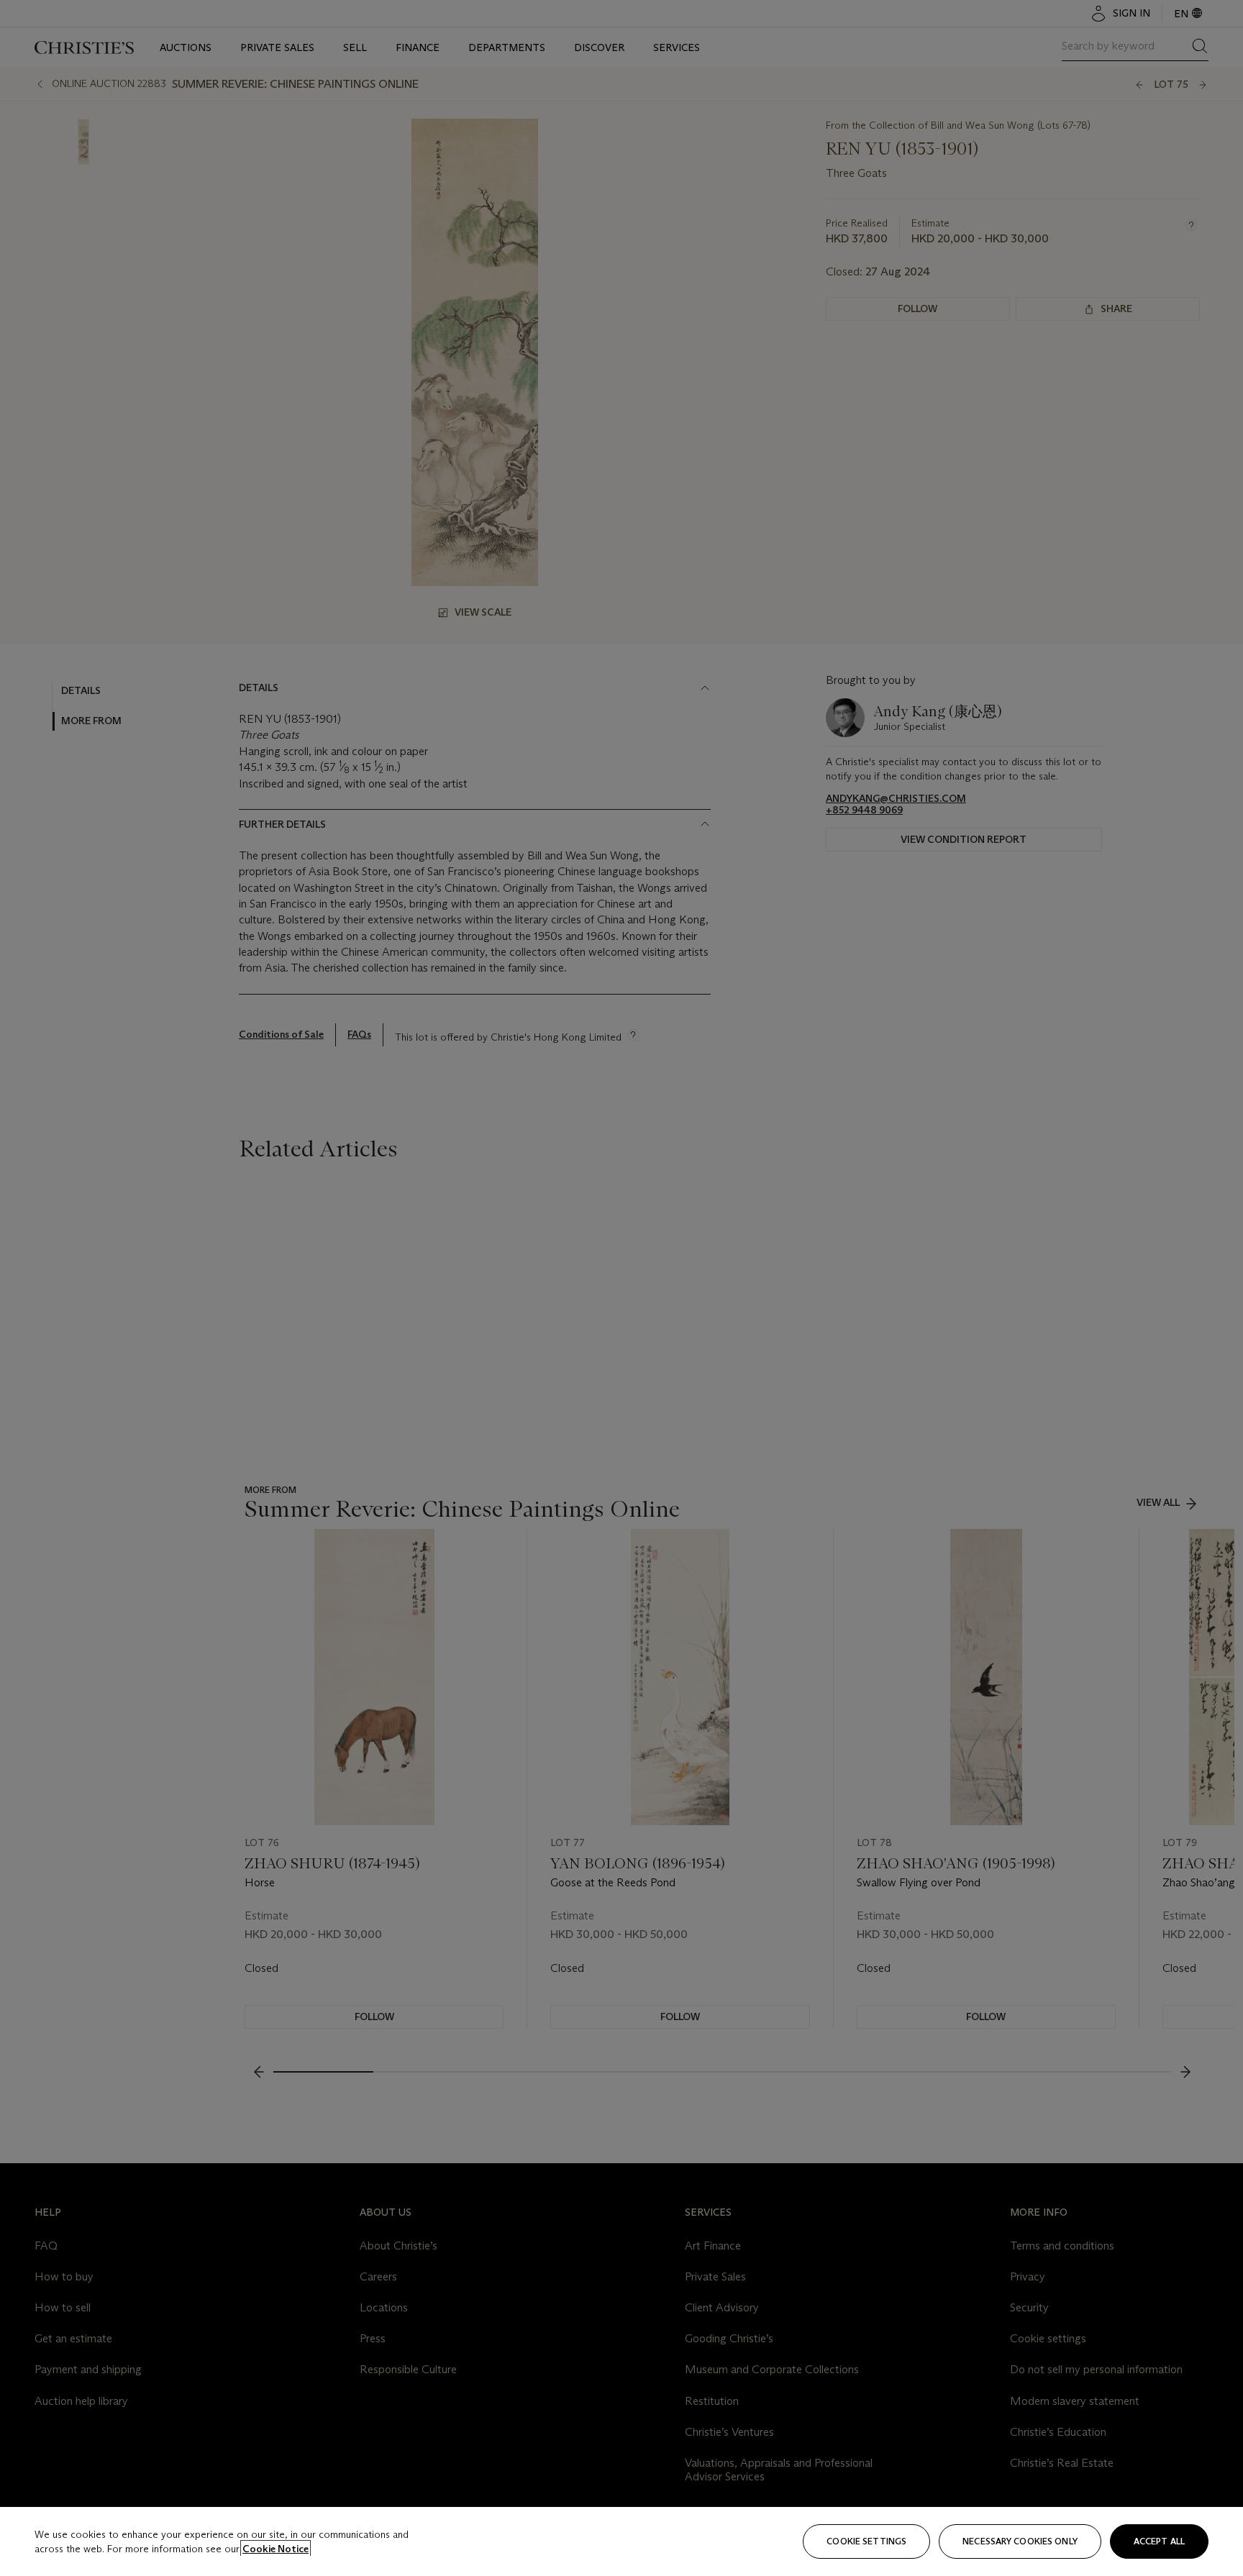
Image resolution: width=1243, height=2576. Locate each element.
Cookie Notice (276, 2549)
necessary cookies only (1020, 2541)
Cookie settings (866, 2541)
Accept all (1159, 2541)
